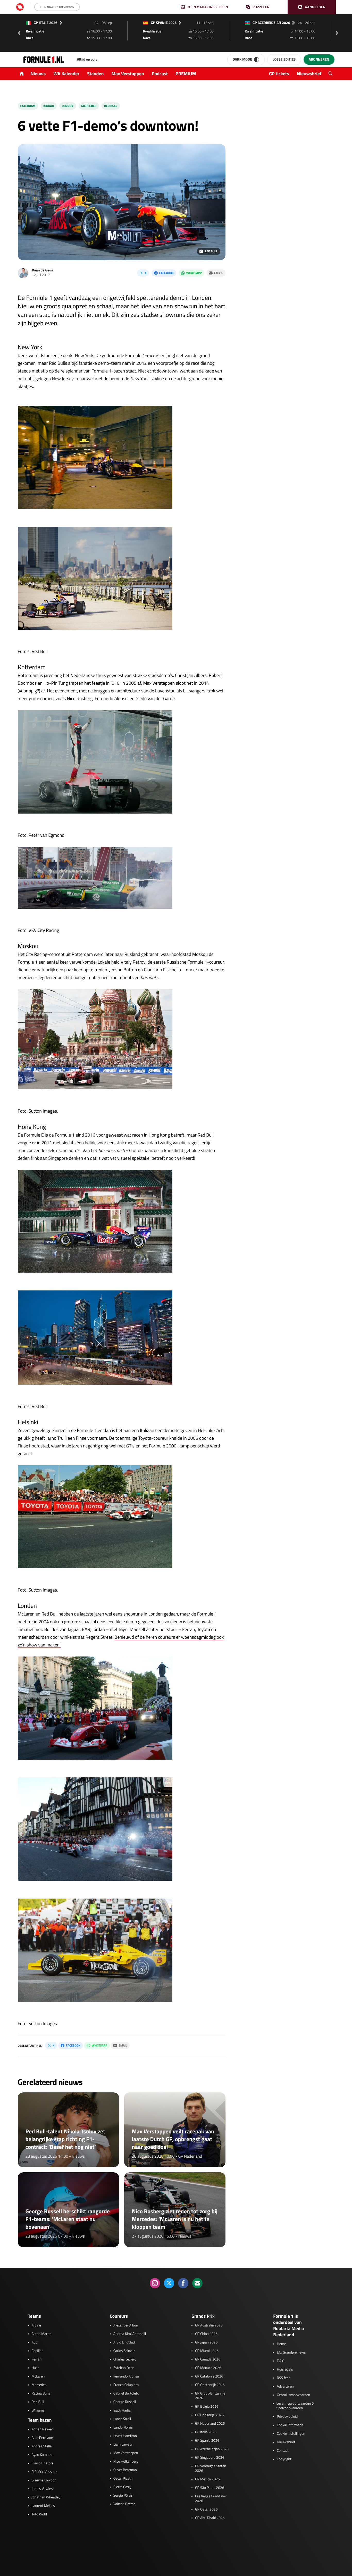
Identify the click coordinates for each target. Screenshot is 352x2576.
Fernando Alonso (126, 2376)
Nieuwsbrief (309, 74)
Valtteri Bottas (124, 2504)
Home (281, 2344)
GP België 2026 (207, 2407)
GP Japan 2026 (206, 2342)
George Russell (125, 2402)
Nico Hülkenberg (126, 2462)
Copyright (284, 2459)
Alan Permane (42, 2438)
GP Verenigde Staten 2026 (211, 2469)
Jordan (49, 106)
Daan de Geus (43, 270)
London (68, 106)
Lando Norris (123, 2428)
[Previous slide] (19, 33)
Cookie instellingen (291, 2434)
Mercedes (89, 106)
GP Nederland (190, 2156)
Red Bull (111, 106)
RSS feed (284, 2378)
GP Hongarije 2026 (209, 2415)
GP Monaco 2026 (208, 2368)
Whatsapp (194, 273)
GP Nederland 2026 (210, 2424)
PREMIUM (186, 74)
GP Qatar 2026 (206, 2509)
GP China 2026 (206, 2334)
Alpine (36, 2325)
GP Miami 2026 (207, 2351)
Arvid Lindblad (124, 2342)
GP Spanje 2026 (207, 2441)
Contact (283, 2451)
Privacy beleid (287, 2417)
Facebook (166, 273)
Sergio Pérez (123, 2496)
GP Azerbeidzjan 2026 (212, 2449)
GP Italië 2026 (206, 2432)
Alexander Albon (126, 2325)
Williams (38, 2411)
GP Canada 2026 (208, 2359)
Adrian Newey (42, 2429)
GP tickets (279, 74)
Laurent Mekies (43, 2506)
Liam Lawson (123, 2445)
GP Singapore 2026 (210, 2458)
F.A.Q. (281, 2361)
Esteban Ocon (124, 2368)
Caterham (28, 106)
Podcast (160, 74)
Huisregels (285, 2370)
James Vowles (42, 2489)
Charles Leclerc (125, 2359)
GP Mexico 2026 (207, 2479)
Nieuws (38, 74)
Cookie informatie (290, 2425)
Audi (35, 2342)
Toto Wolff (40, 2514)
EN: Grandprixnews (291, 2353)
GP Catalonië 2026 (209, 2376)
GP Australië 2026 (209, 2325)
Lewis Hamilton (125, 2436)
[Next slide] (338, 33)
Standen (95, 74)
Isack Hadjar (123, 2411)
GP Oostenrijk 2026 (210, 2385)
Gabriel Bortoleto (126, 2393)
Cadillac (37, 2351)
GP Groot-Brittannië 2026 (210, 2396)
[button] (312, 7)
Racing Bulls (41, 2393)
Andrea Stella (42, 2446)
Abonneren (319, 59)
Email (218, 273)
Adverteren (285, 2387)
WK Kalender (66, 74)
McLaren (38, 2376)
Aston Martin (42, 2334)
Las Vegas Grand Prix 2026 (211, 2499)
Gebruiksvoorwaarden (293, 2395)
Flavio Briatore (43, 2463)
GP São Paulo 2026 (210, 2488)
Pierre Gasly (122, 2487)
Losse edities (284, 59)
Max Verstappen (128, 74)
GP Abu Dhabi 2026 (210, 2518)
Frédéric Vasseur (44, 2472)
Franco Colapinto (126, 2385)
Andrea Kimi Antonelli (130, 2334)
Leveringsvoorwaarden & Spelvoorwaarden (295, 2406)
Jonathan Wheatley (46, 2497)
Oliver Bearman (125, 2470)
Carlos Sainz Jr (124, 2351)
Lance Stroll (122, 2419)
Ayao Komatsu (43, 2455)
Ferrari (37, 2359)
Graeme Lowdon (44, 2480)
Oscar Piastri (123, 2479)
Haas (36, 2368)
